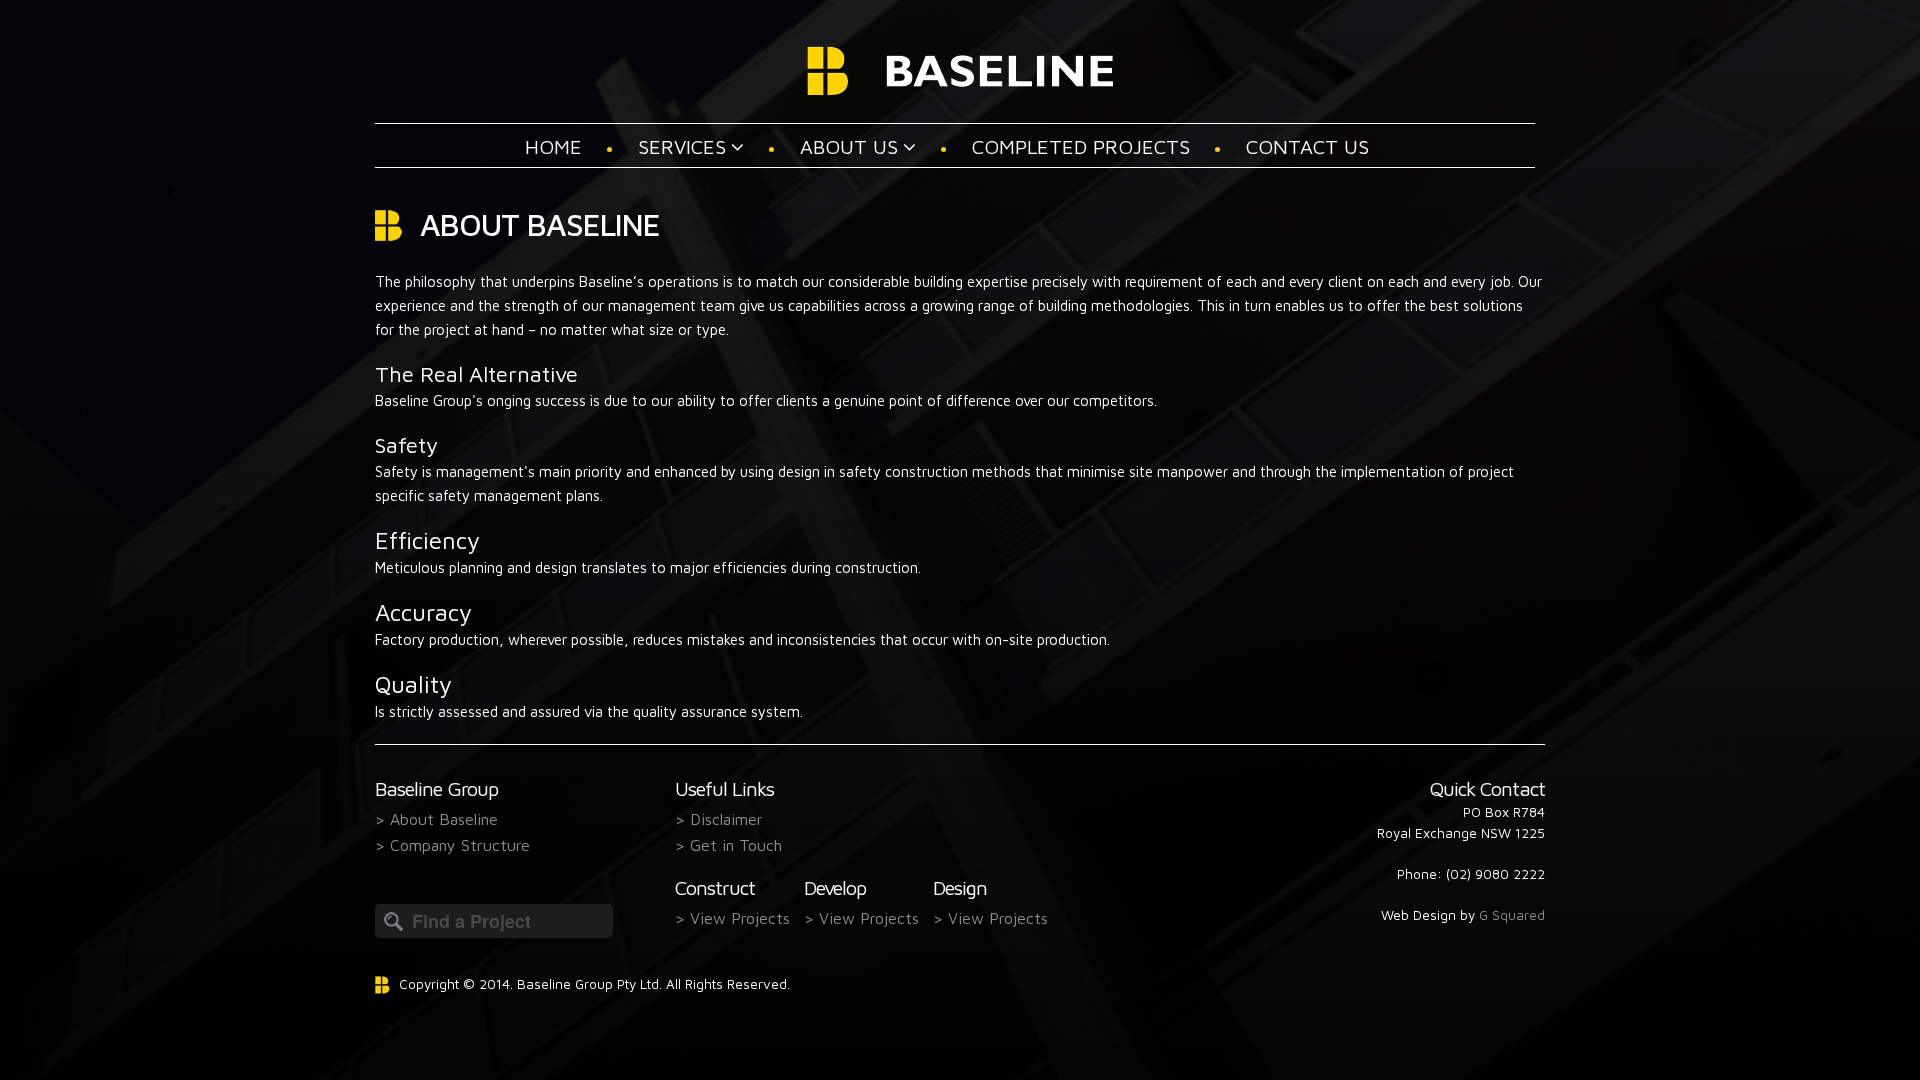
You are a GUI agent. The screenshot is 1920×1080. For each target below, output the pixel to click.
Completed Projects (1081, 146)
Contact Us (1307, 146)
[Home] (960, 65)
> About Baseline (436, 818)
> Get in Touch (728, 844)
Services (682, 146)
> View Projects (732, 917)
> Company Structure (452, 844)
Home (553, 146)
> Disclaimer (719, 818)
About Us (849, 146)
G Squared (1512, 915)
